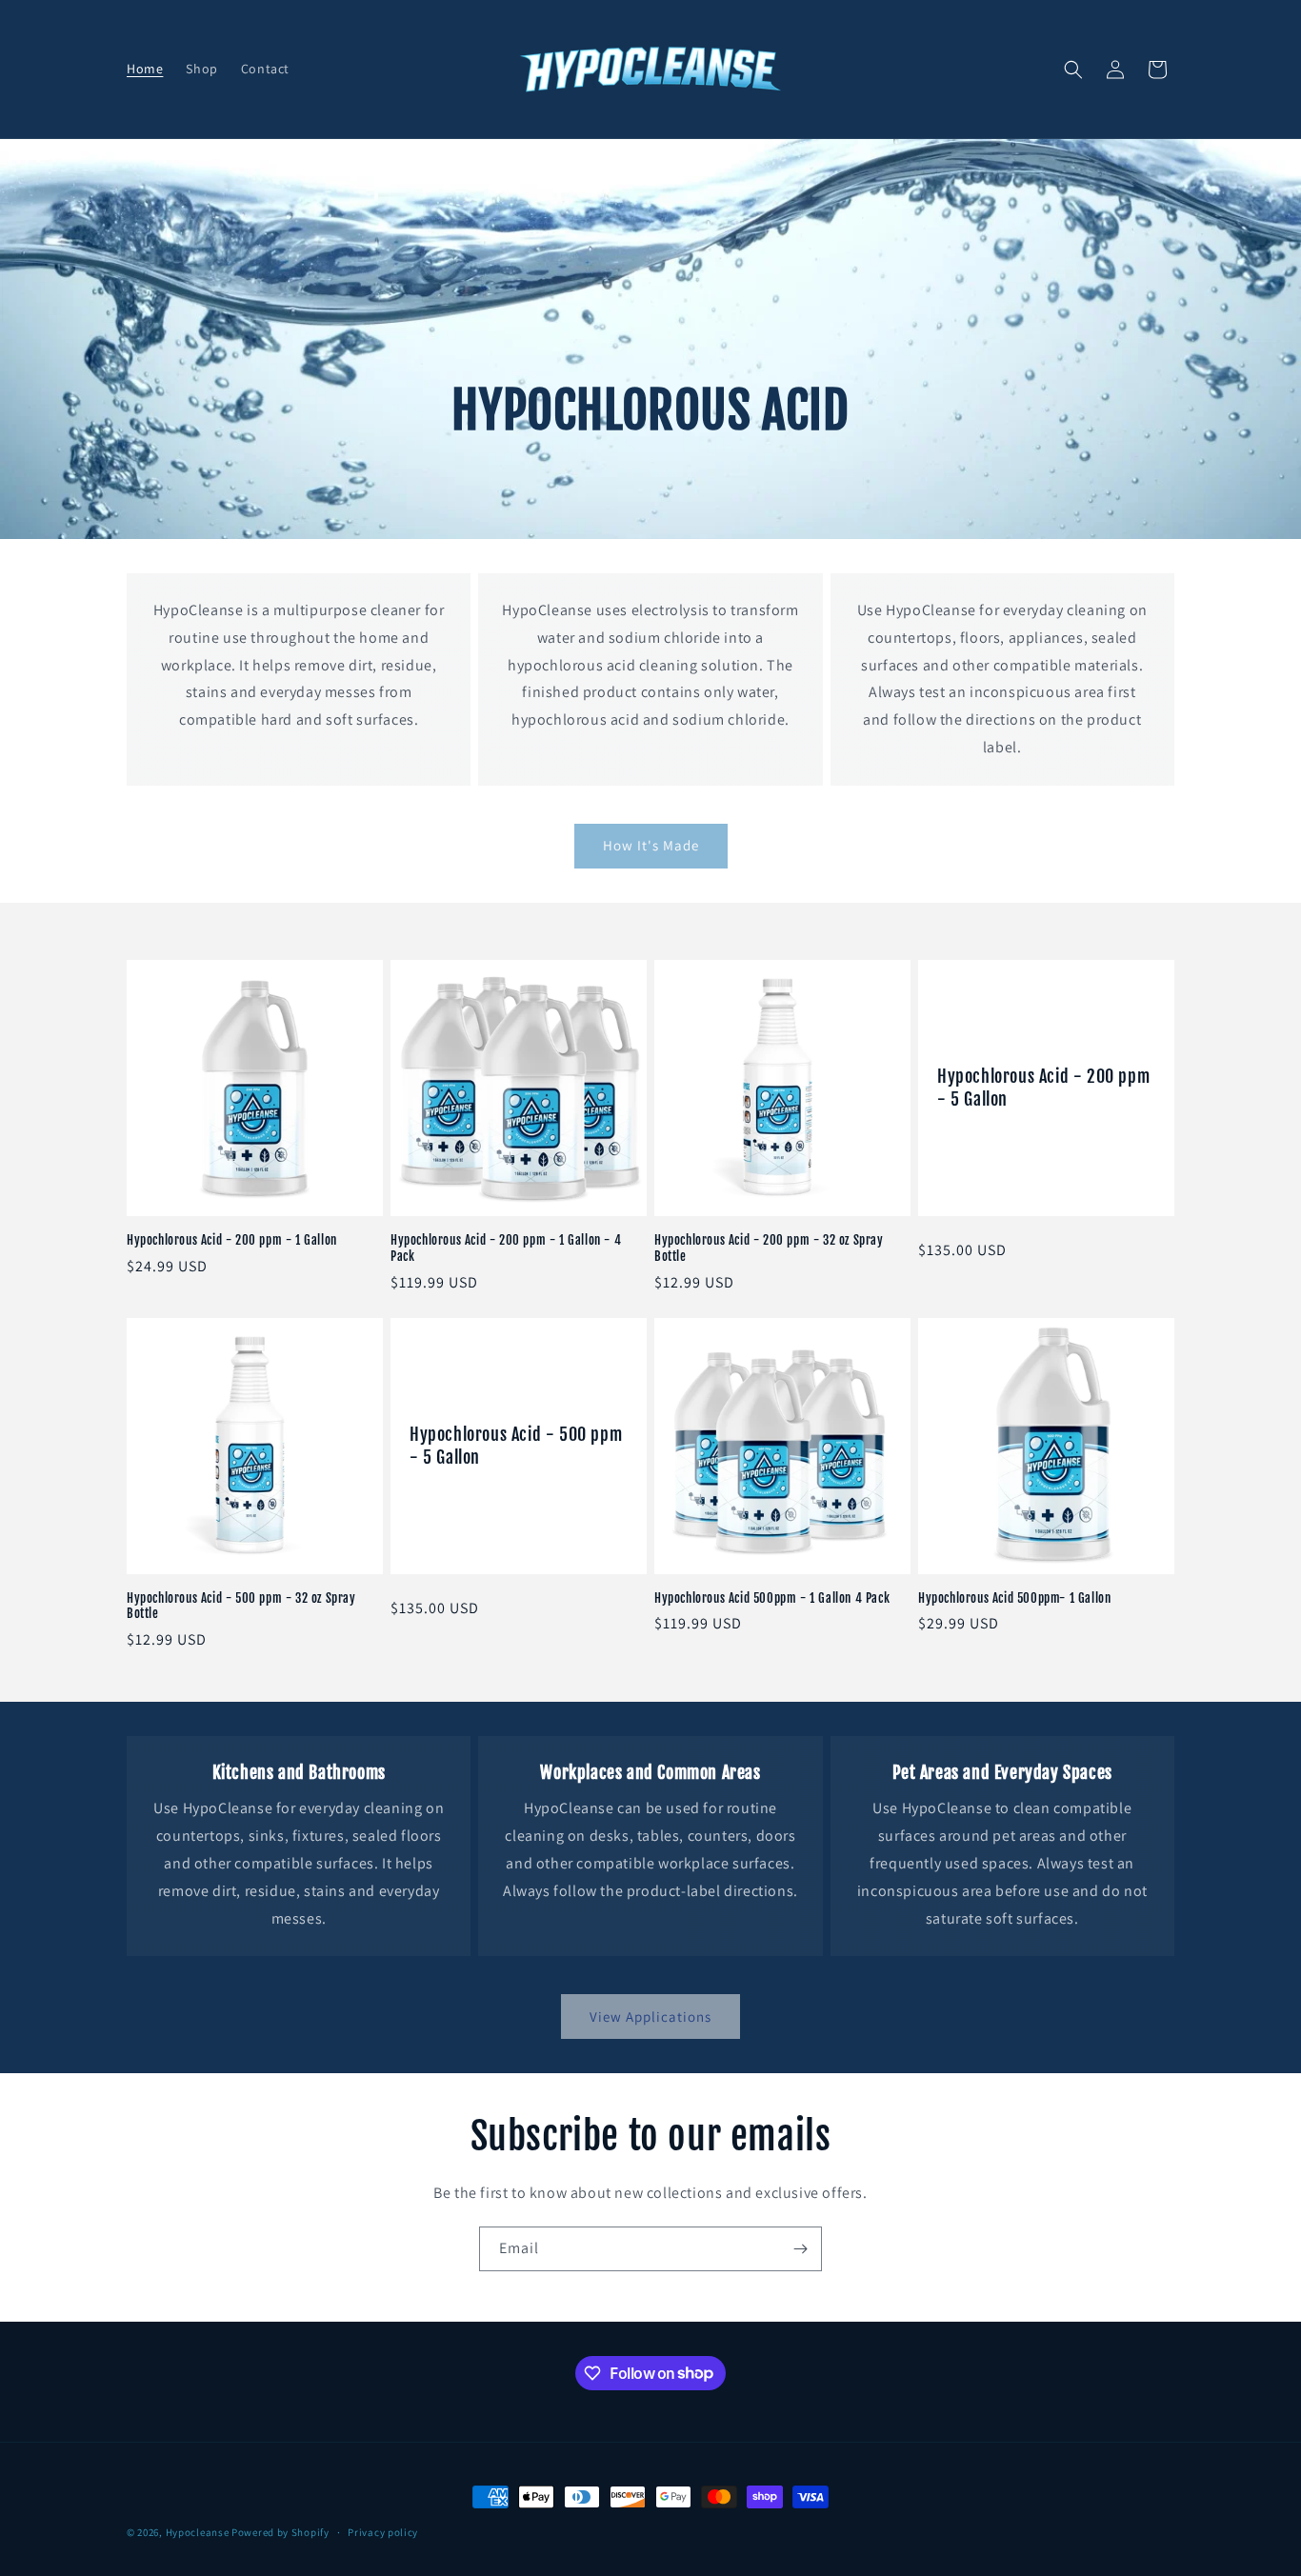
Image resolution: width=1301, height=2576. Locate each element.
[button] (1073, 70)
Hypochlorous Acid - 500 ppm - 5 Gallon (516, 1445)
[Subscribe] (800, 2249)
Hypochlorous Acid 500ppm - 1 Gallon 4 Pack (772, 1598)
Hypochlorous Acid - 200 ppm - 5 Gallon (1043, 1087)
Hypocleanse (198, 2532)
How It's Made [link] (651, 845)
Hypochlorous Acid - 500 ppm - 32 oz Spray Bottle (241, 1606)
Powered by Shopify (280, 2532)
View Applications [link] (650, 2017)
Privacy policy (383, 2531)
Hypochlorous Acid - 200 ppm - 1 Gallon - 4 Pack (506, 1248)
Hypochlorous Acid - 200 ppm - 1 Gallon (232, 1240)
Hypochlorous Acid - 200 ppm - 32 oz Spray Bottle (769, 1248)
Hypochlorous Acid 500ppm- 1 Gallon (1014, 1598)
